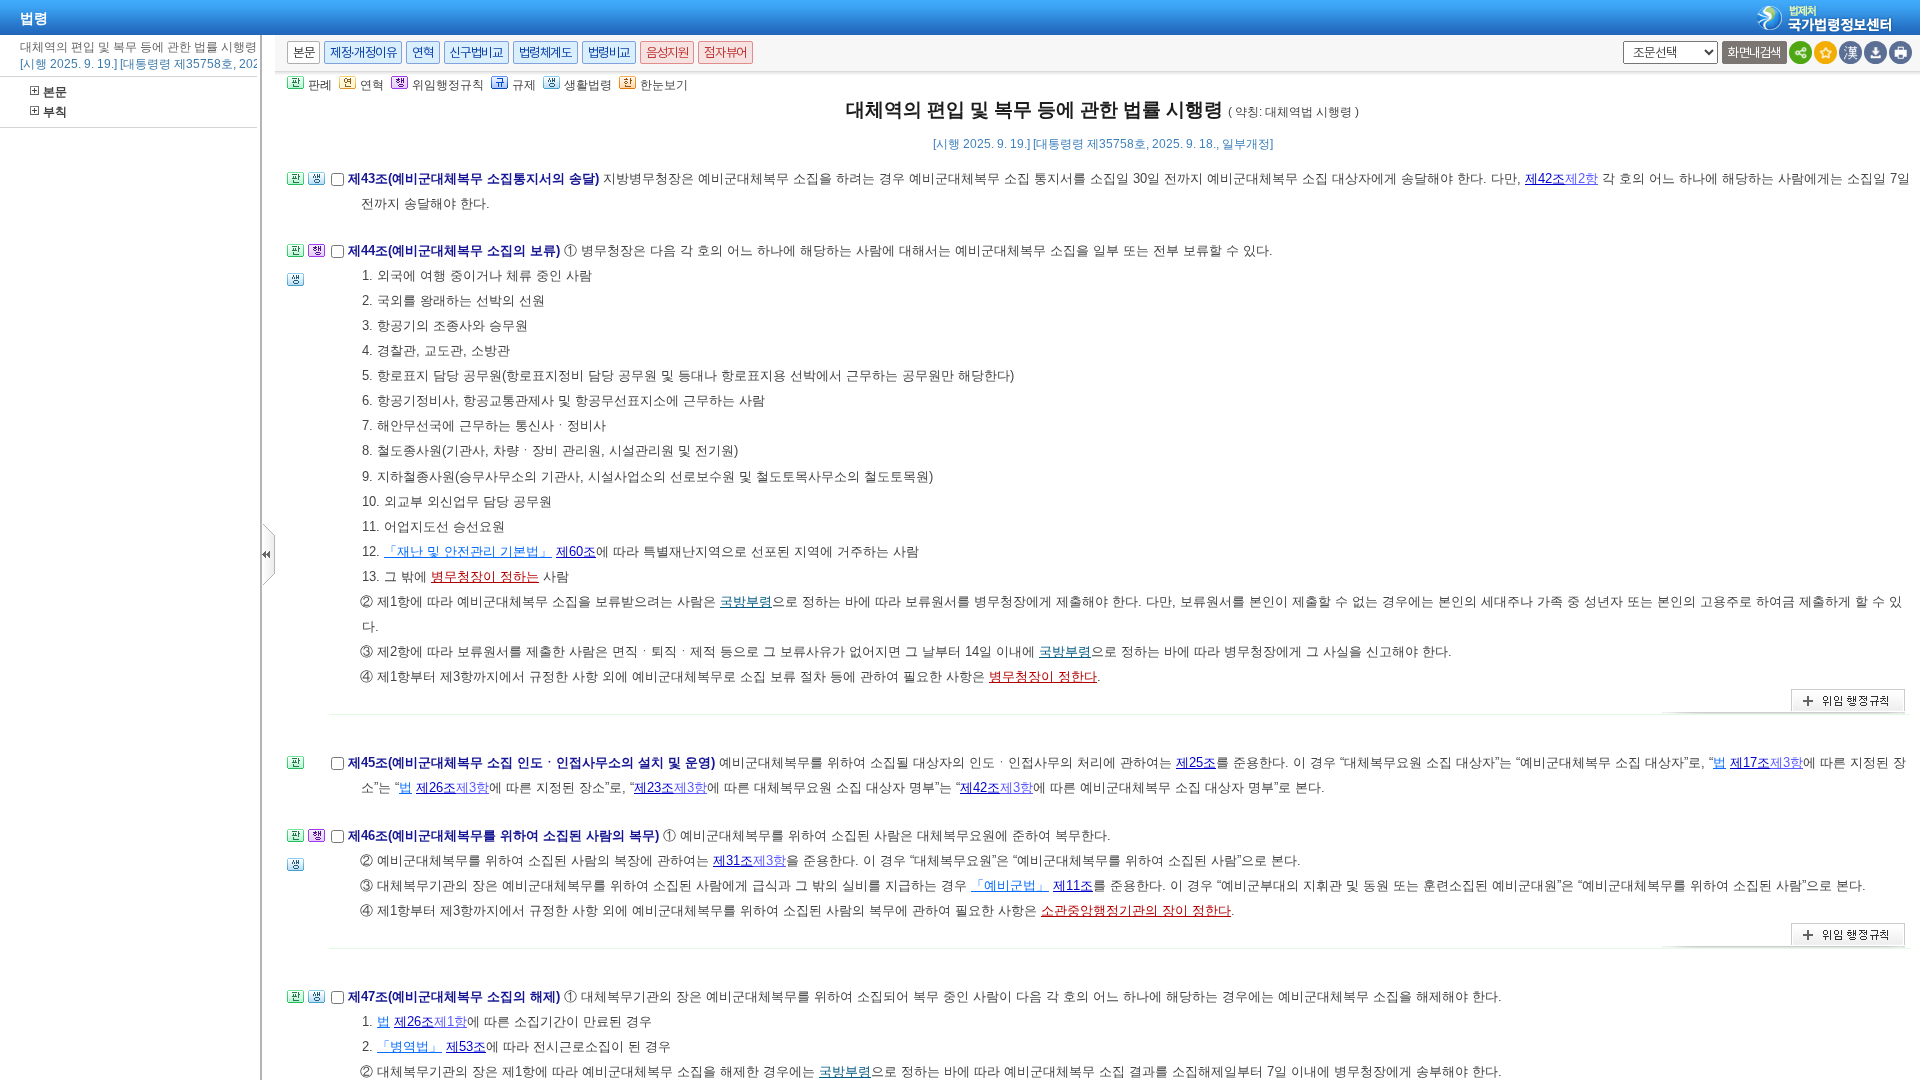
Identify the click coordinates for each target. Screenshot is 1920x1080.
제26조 (436, 787)
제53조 (466, 1046)
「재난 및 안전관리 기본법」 (468, 551)
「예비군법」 (1010, 885)
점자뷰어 (725, 52)
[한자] (1850, 52)
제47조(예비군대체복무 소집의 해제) (456, 996)
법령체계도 (545, 52)
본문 (55, 92)
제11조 (1073, 885)
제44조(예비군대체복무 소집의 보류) (456, 250)
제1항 (450, 1021)
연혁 (422, 52)
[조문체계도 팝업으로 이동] (295, 184)
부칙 (55, 112)
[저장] (1875, 52)
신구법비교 (476, 52)
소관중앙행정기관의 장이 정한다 (1136, 910)
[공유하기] (1800, 52)
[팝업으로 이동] (316, 184)
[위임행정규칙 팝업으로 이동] (316, 256)
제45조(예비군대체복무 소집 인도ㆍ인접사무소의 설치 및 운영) (533, 762)
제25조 (1196, 762)
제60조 (576, 551)
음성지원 (667, 52)
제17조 (1750, 762)
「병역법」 (409, 1046)
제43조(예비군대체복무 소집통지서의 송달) (475, 178)
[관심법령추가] (1825, 52)
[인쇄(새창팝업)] (1900, 52)
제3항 (1786, 762)
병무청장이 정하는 (485, 576)
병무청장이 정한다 (1043, 676)
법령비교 (609, 52)
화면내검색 (1754, 52)
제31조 (733, 860)
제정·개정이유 (363, 52)
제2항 (1581, 178)
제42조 (1545, 178)
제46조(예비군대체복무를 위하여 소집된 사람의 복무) (505, 835)
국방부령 (746, 601)
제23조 (654, 787)
